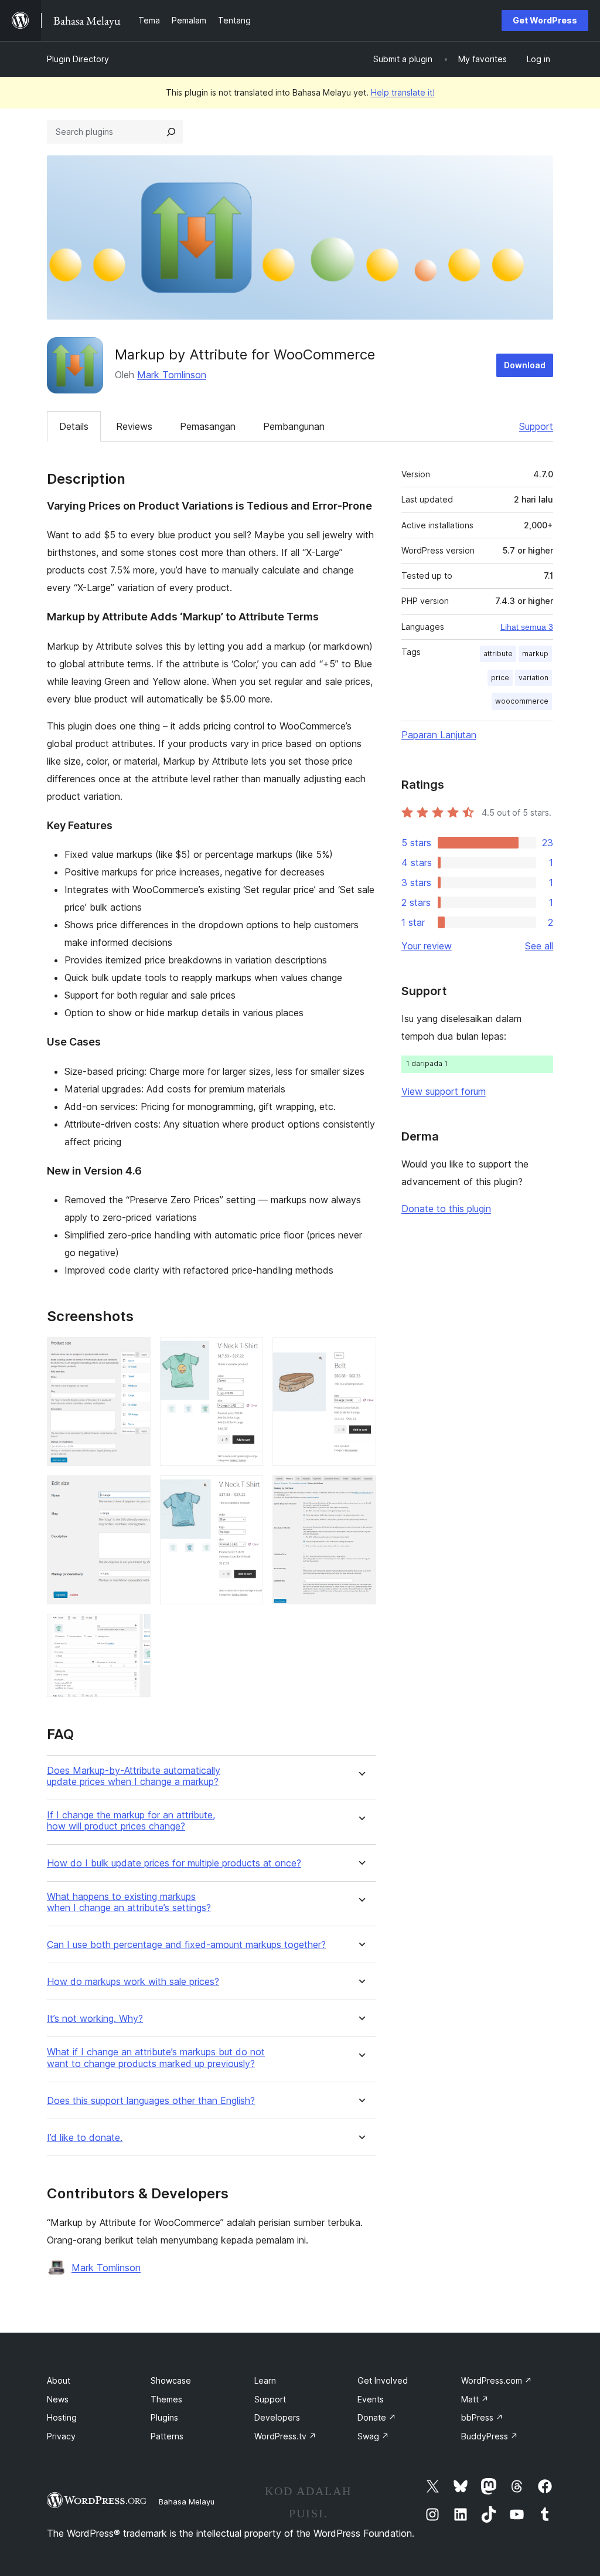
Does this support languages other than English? (151, 2101)
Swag (373, 2436)
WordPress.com (497, 2380)
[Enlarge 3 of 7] (135, 1630)
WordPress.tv (285, 2436)
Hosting (62, 2417)
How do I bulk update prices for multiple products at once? (174, 1863)
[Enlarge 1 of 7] (135, 1353)
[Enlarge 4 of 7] (247, 1353)
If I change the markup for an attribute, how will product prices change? (131, 1821)
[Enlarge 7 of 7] (360, 1491)
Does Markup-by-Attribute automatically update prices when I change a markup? (134, 1776)
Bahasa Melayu (187, 2502)
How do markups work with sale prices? (133, 1982)
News (58, 2399)
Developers (277, 2417)
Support (536, 426)
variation (533, 678)
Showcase (171, 2380)
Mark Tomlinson (172, 375)
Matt (475, 2399)
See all (539, 946)
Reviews (134, 426)
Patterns (167, 2436)
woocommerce (522, 701)
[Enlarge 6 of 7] (360, 1353)
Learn (265, 2380)
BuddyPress (490, 2436)
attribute (498, 654)
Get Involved (383, 2380)
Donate (377, 2417)
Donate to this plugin (446, 1209)
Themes (166, 2399)
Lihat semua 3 (527, 627)
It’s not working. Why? (95, 2019)
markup (535, 654)
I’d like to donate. (85, 2138)
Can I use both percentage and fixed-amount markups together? (186, 1945)
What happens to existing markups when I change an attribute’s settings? (129, 1902)
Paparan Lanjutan (439, 735)
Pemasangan (208, 426)
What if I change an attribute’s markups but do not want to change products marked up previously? (156, 2058)
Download (525, 365)
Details (74, 426)
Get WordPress (545, 20)
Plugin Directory (78, 59)
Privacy (61, 2436)
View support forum (444, 1091)
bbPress (482, 2417)
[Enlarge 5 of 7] (247, 1491)
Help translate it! (403, 92)
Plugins (164, 2417)
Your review (427, 946)
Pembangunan (294, 426)
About (59, 2380)
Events (371, 2399)
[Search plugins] (171, 132)
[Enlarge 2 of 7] (135, 1491)
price (500, 678)
